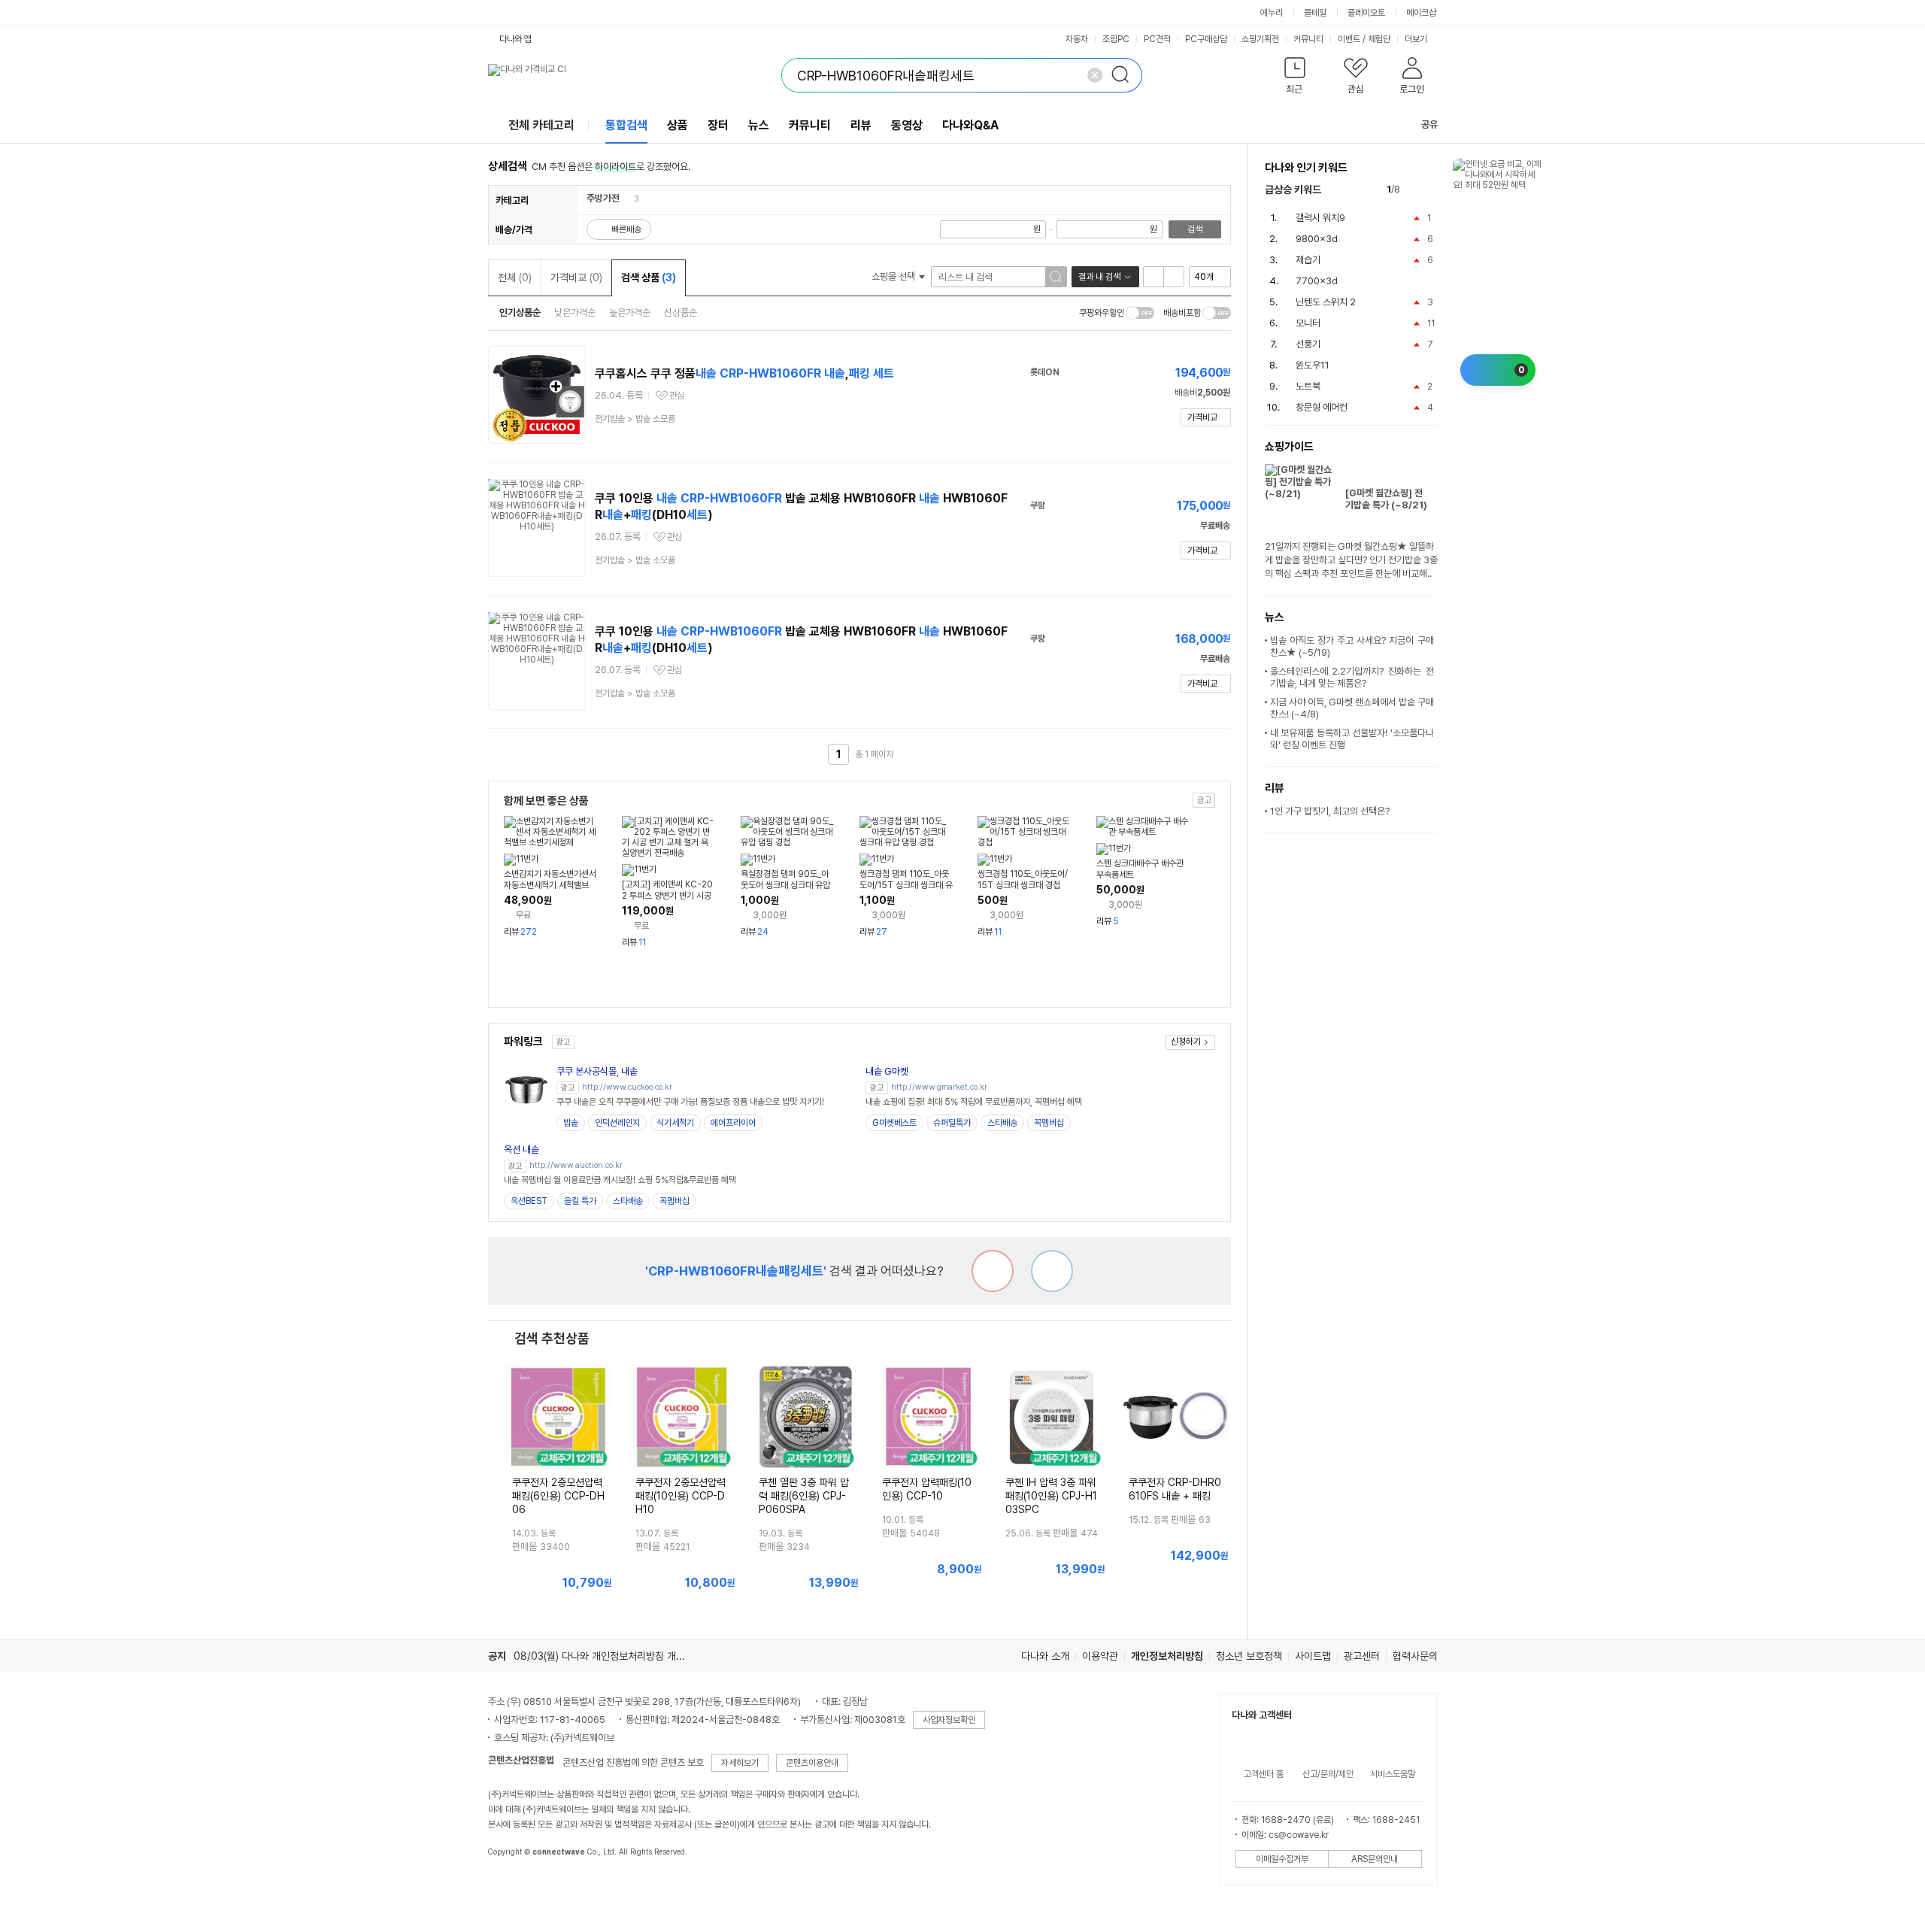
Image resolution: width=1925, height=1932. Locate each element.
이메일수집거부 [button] (1282, 1859)
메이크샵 (1421, 13)
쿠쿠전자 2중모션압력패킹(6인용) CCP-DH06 (558, 1496)
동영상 (907, 125)
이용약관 (1100, 1656)
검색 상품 (649, 278)
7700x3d (1317, 281)
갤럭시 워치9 (1320, 218)
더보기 (1417, 39)
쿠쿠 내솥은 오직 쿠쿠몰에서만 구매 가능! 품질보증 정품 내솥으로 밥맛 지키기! (690, 1102)
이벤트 (1349, 39)
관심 (677, 396)
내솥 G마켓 (887, 1071)
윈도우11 (1313, 365)
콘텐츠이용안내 (812, 1763)
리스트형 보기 (1153, 277)
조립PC (1116, 39)
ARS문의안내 (1375, 1859)
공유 (1429, 124)
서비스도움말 (1393, 1774)
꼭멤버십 (1049, 1123)
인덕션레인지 (617, 1123)
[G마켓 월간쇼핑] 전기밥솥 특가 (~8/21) (1386, 499)
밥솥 (571, 1123)
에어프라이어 (733, 1123)
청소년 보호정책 (1249, 1656)
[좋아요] (1052, 1271)
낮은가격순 (575, 312)
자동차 (1077, 39)
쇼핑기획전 (1260, 39)
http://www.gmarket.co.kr (939, 1087)
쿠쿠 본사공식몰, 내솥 (597, 1071)
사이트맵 (1313, 1656)
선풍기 (1308, 344)
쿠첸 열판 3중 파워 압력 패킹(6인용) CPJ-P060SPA (804, 1496)
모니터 (1308, 323)
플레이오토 (1366, 13)
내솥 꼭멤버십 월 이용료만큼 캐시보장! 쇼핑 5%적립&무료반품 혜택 (620, 1180)
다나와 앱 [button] (515, 39)
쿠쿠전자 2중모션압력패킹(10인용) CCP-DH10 (681, 1496)
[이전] (1415, 190)
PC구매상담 (1206, 39)
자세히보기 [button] (740, 1763)
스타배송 (1002, 1123)
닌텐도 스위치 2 (1326, 302)
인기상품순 (520, 312)
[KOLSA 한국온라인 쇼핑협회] (515, 1886)
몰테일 (1315, 13)
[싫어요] (993, 1271)
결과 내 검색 (1099, 277)
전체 (515, 278)
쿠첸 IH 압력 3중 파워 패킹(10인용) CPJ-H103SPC (1051, 1496)
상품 (678, 125)
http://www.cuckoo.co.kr (627, 1087)
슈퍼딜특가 (952, 1123)
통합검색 (626, 125)
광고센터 (1362, 1656)
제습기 (1308, 260)
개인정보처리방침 (1167, 1656)
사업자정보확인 (949, 1720)
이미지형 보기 (1174, 277)
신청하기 (1186, 1042)
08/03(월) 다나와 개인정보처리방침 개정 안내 (610, 1656)
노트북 (1308, 386)
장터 (718, 125)
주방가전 (603, 198)
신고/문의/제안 (1328, 1774)
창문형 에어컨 (1322, 407)
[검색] (1125, 75)
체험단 (1379, 39)
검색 (1195, 229)
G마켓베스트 (894, 1123)
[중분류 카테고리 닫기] (627, 198)
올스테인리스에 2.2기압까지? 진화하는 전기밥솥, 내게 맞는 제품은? (1352, 677)
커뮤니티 (1308, 39)
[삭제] (1095, 75)
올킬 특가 (580, 1201)
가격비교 (576, 278)
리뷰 (861, 125)
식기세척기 (675, 1123)
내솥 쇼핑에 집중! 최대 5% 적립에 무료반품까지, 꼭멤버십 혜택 (974, 1102)
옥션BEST (529, 1201)
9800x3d (1317, 239)
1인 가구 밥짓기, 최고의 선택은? (1330, 811)
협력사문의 (1415, 1656)
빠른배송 (626, 229)
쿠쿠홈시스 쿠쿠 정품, (744, 373)
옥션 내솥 (521, 1149)
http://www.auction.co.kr (576, 1165)
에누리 (1272, 13)
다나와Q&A (970, 125)
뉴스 (759, 125)
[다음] (1431, 190)
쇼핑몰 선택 (894, 276)
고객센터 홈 (1264, 1774)
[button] (1295, 79)
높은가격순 (630, 312)
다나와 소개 (1045, 1656)
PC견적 (1157, 39)
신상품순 (681, 312)
